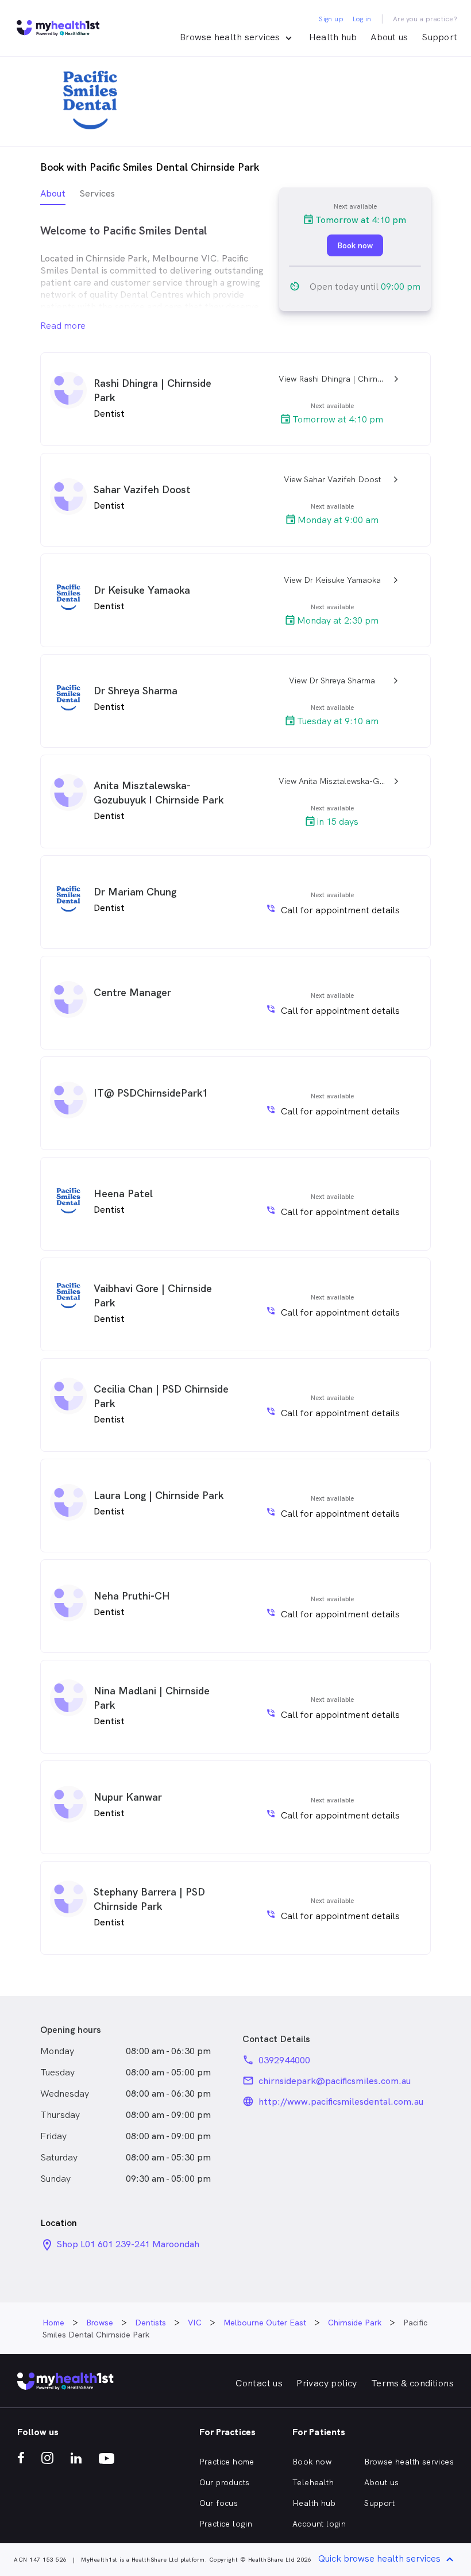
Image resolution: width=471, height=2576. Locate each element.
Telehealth (313, 2482)
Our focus (219, 2503)
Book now (312, 2462)
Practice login (226, 2524)
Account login (319, 2524)
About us (389, 37)
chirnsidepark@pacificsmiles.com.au (335, 2081)
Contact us (259, 2383)
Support (439, 37)
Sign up (331, 19)
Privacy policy (327, 2383)
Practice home (227, 2462)
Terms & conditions (412, 2383)
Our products (225, 2482)
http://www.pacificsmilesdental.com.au (341, 2102)
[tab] (53, 196)
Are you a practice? (425, 19)
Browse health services (409, 2462)
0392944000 (284, 2060)
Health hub (333, 37)
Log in (362, 19)
